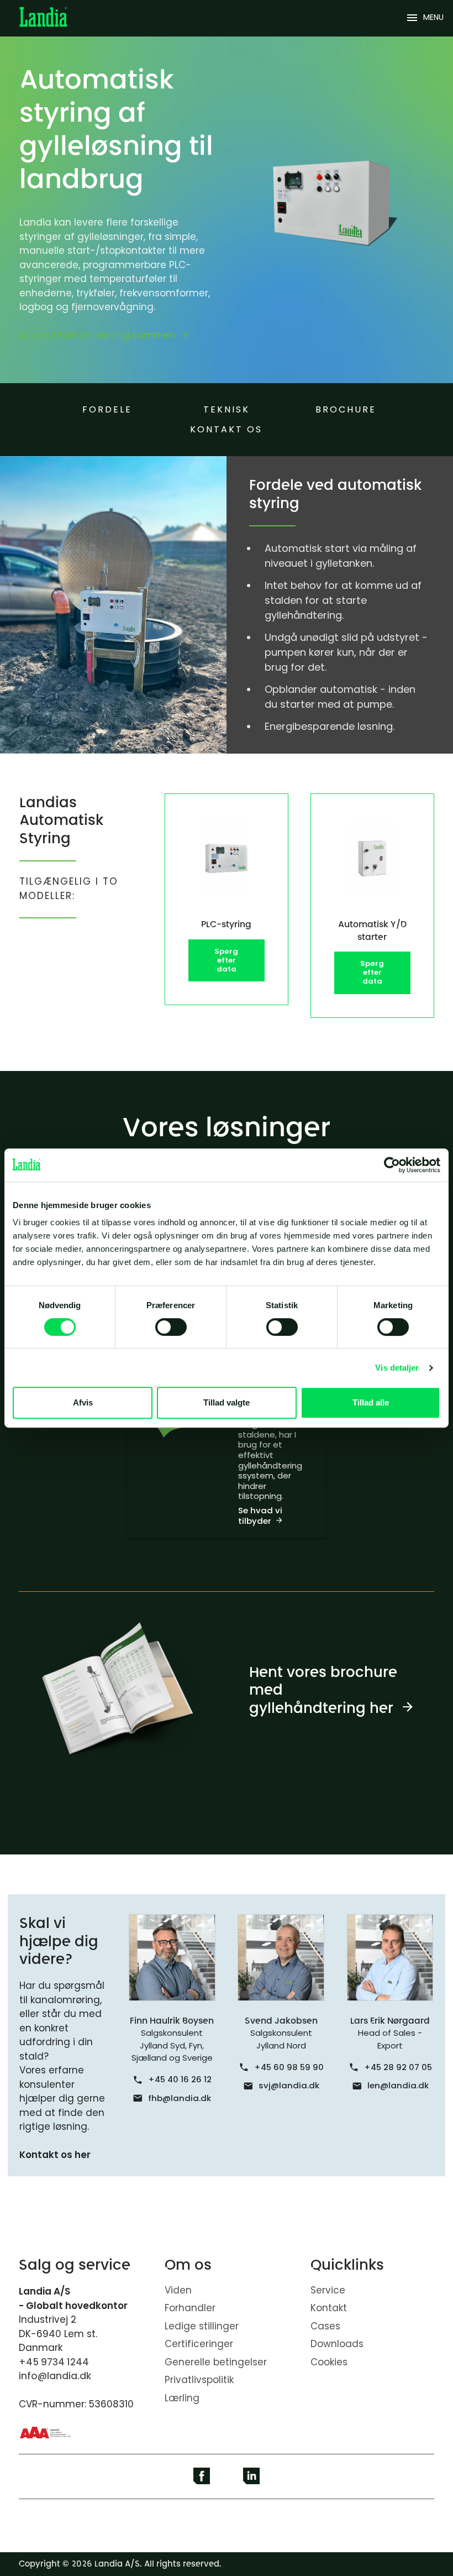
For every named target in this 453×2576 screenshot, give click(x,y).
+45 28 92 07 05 (398, 2067)
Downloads (337, 2344)
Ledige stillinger (202, 2326)
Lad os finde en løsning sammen (97, 335)
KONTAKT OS (226, 429)
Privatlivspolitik (199, 2380)
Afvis (83, 1402)
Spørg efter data (226, 960)
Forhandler (190, 2308)
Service (328, 2290)
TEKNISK (227, 409)
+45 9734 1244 (54, 2362)
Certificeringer (199, 2344)
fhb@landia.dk (180, 2098)
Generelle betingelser (216, 2362)
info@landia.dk (55, 2376)
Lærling (182, 2398)
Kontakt (329, 2308)
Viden (178, 2290)
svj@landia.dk (289, 2085)
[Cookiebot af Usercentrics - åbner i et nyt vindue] (392, 1165)
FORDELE (107, 409)
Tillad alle (371, 1402)
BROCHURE (346, 409)
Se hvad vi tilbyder (260, 1516)
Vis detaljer (397, 1368)
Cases (325, 2326)
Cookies (329, 2362)
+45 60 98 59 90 (289, 2067)
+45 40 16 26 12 (180, 2079)
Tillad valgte (227, 1402)
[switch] (171, 1327)
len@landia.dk (398, 2085)
